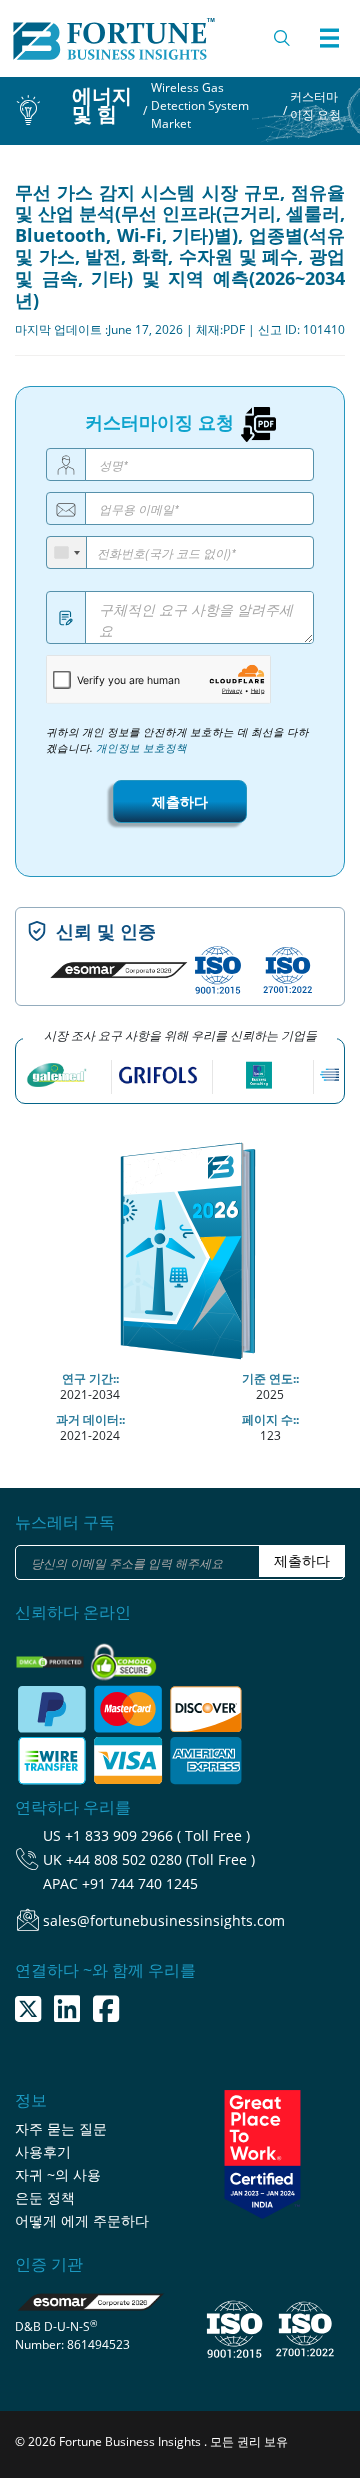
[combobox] (67, 552)
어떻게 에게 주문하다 (82, 2220)
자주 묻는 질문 (61, 2128)
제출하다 (180, 801)
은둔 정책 (45, 2197)
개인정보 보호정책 (141, 748)
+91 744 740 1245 (140, 1883)
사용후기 (43, 2151)
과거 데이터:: (90, 1419)
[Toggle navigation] (329, 38)
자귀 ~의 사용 (58, 2174)
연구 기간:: (90, 1378)
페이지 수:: (270, 1419)
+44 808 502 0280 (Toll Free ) (160, 1859)
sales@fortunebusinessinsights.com (164, 1920)
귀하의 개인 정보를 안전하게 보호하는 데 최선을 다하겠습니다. (177, 740)
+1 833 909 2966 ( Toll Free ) (157, 1835)
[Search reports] (283, 38)
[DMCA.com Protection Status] (51, 1655)
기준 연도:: (270, 1378)
